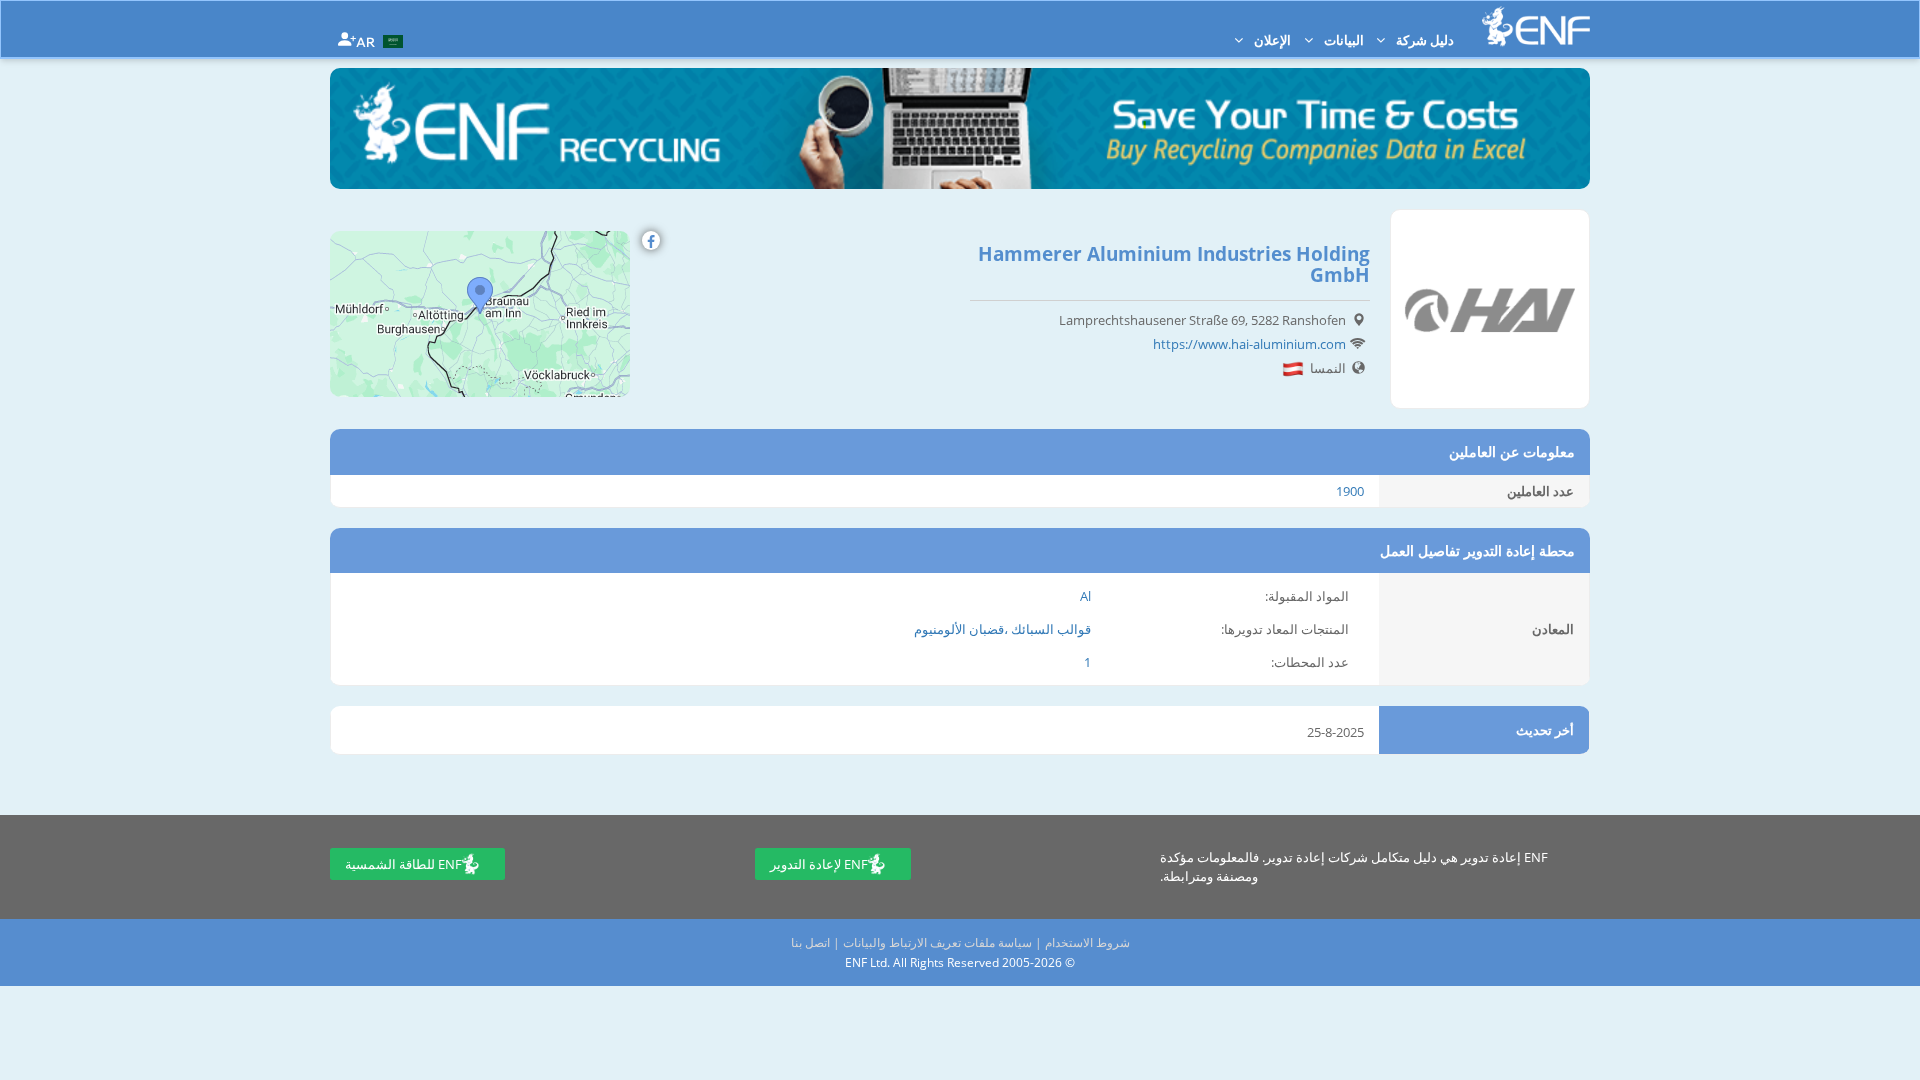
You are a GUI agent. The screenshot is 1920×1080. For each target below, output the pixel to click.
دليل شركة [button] (1423, 40)
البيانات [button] (1342, 40)
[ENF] (1536, 26)
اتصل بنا (810, 942)
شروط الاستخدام (1087, 942)
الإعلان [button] (1271, 40)
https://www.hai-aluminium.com (1249, 344)
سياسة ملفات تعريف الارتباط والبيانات (937, 942)
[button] (382, 40)
